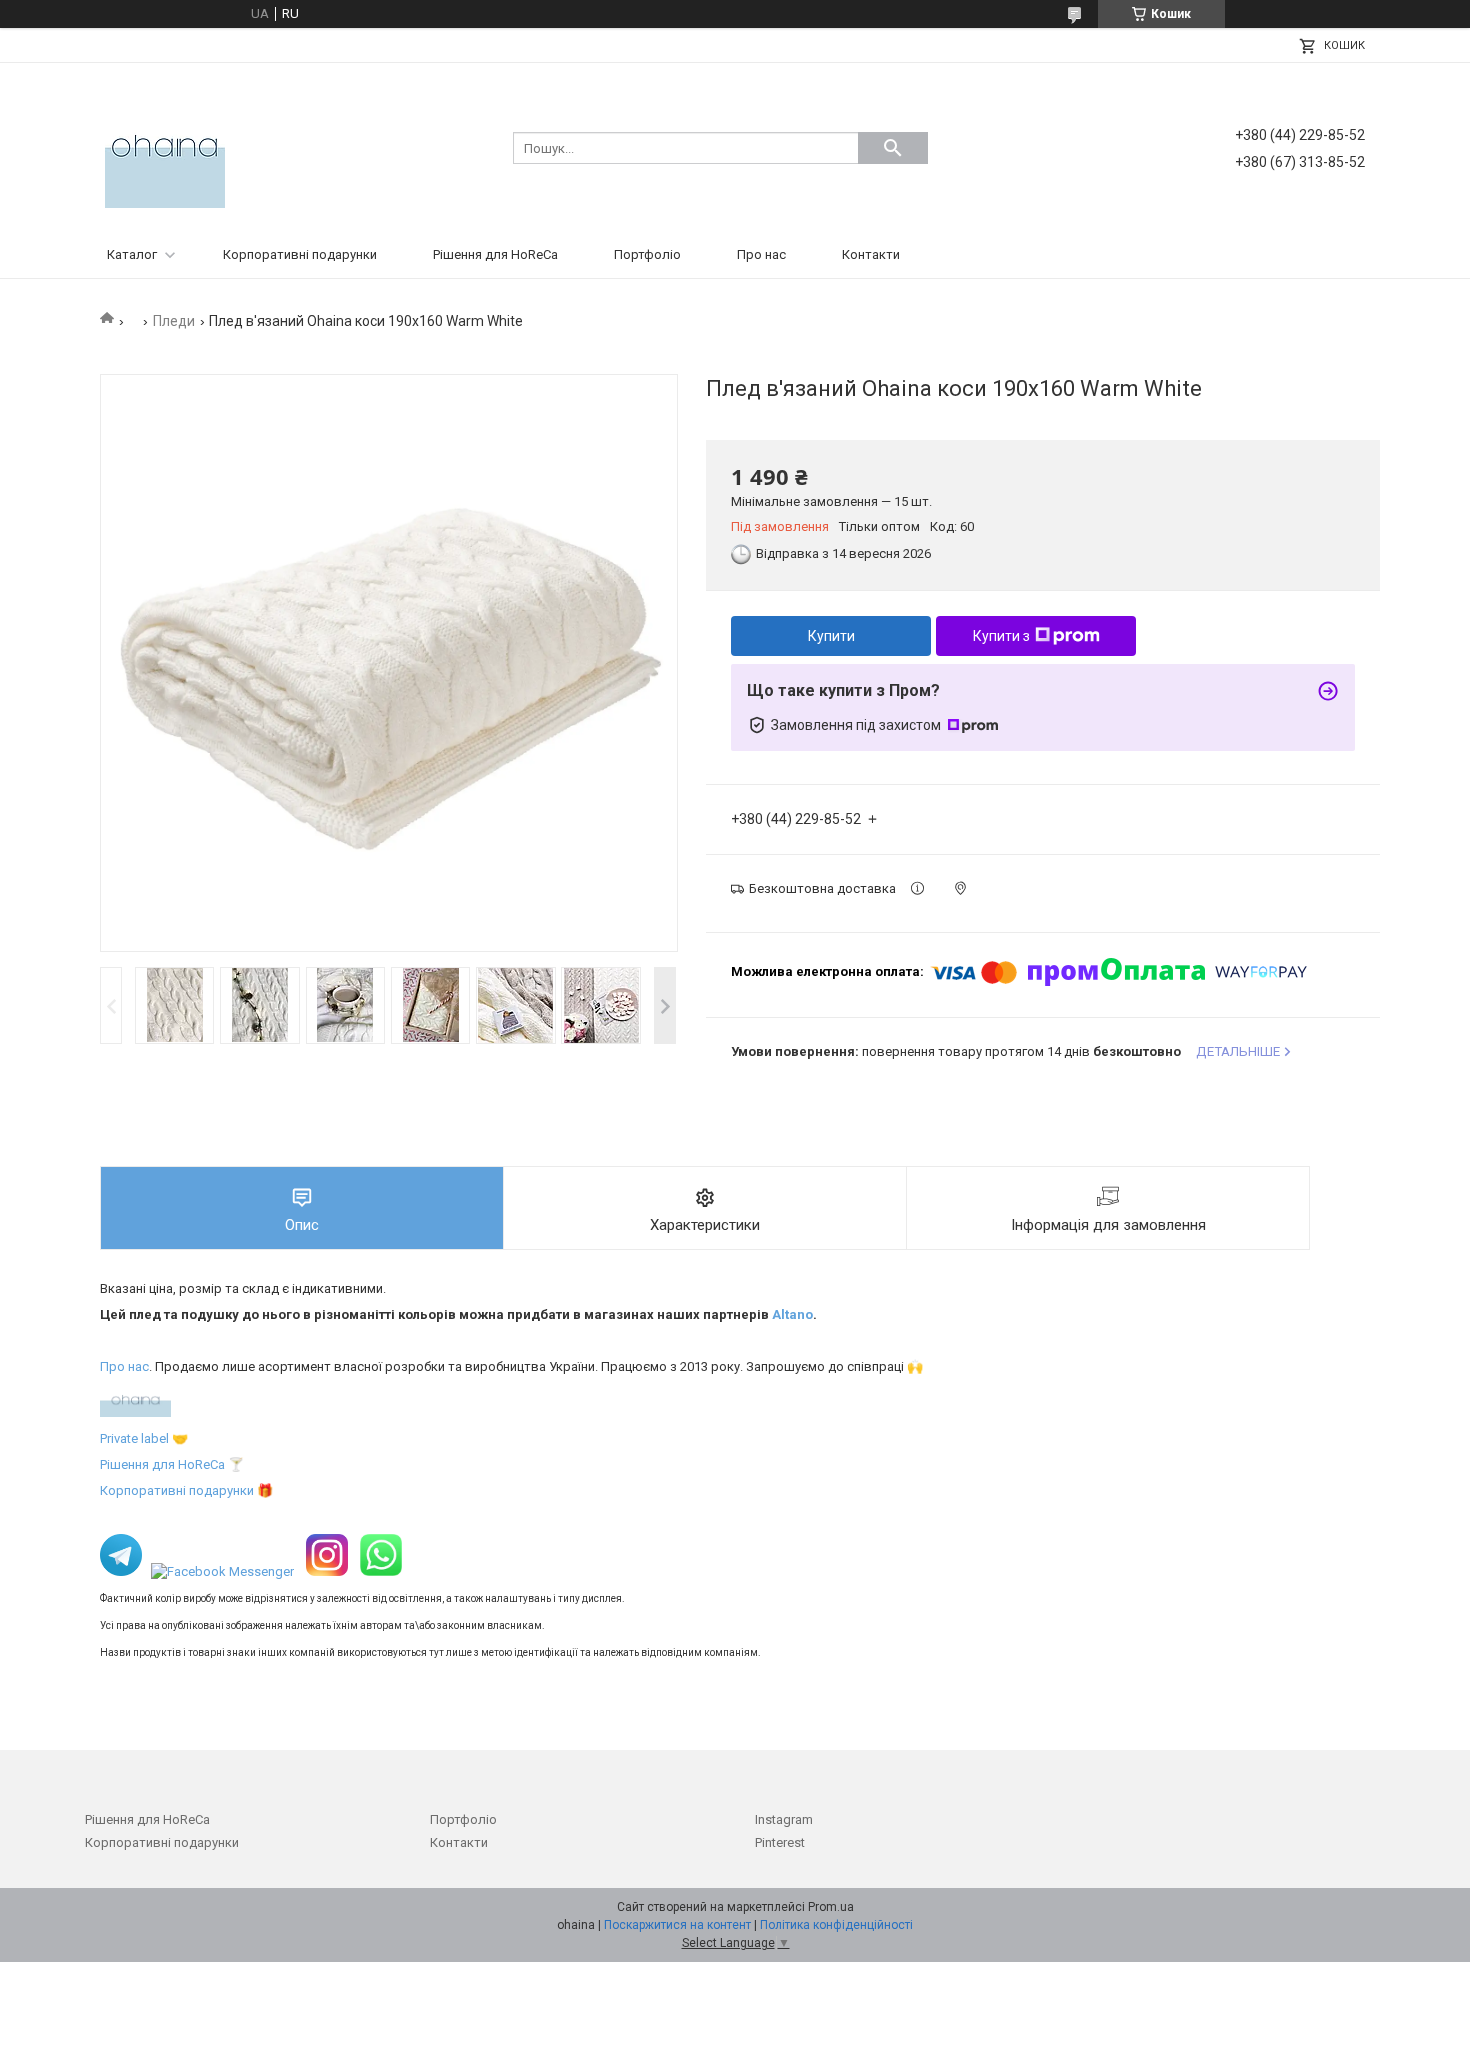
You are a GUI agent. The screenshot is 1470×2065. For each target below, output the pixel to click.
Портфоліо (647, 254)
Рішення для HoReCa (495, 254)
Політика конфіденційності (836, 1925)
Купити (831, 636)
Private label (134, 1438)
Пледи (174, 321)
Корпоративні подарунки (300, 254)
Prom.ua (831, 1907)
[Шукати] (893, 148)
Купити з (1001, 636)
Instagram (784, 1819)
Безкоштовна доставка (822, 888)
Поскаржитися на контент (677, 1925)
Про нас (761, 254)
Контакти (871, 254)
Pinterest (780, 1842)
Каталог (132, 254)
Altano (792, 1314)
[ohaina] (165, 146)
